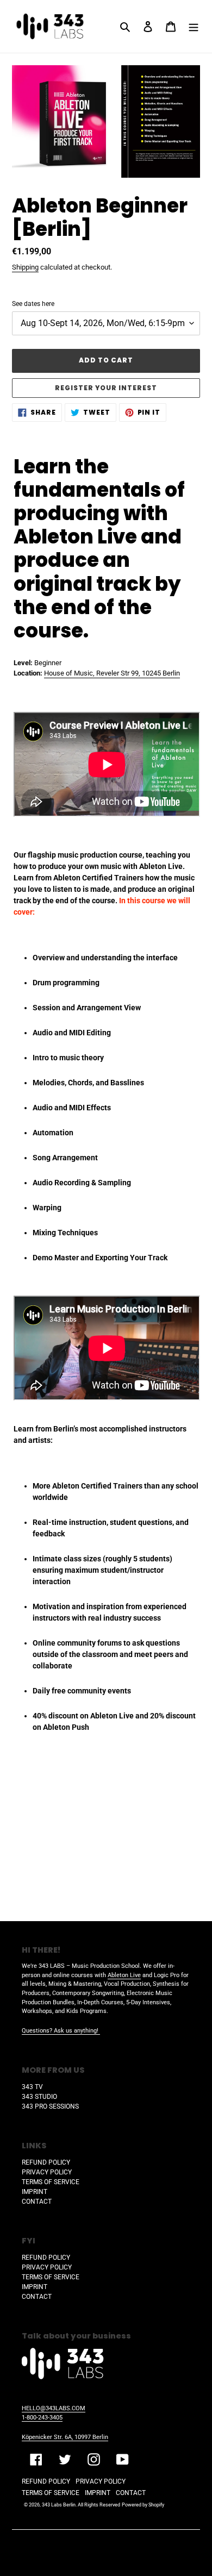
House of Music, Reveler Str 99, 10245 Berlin (112, 673)
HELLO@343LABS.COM (54, 2408)
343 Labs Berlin (59, 2505)
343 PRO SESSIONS (50, 2106)
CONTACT (37, 2202)
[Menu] (194, 26)
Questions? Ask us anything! (61, 2031)
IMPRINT (35, 2192)
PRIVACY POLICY (47, 2172)
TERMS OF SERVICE (51, 2182)
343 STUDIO (39, 2097)
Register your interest (106, 388)
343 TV (32, 2087)
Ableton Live (124, 1975)
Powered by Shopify (143, 2505)
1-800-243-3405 (42, 2418)
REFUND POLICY (46, 2162)
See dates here (33, 304)
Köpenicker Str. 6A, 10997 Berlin (65, 2437)
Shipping (25, 267)
